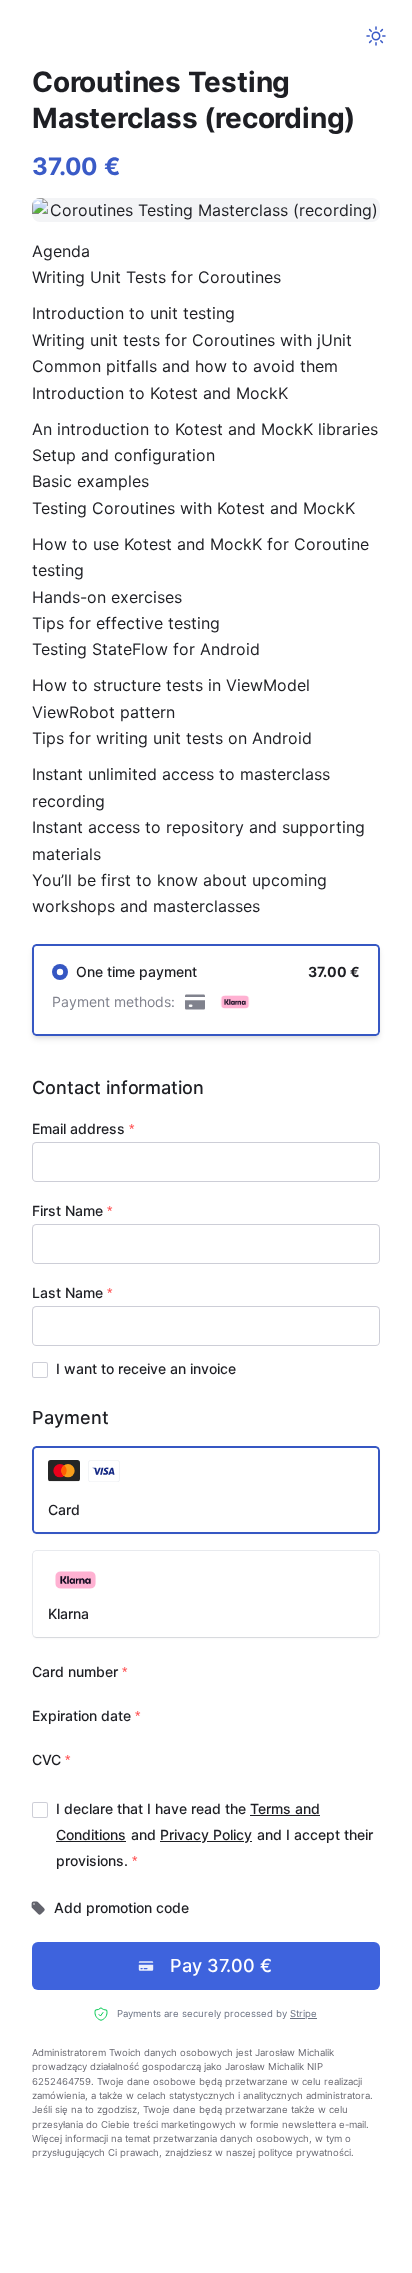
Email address (78, 1128)
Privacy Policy (206, 1834)
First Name (67, 1210)
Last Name (67, 1292)
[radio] (206, 990)
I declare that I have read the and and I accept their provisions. (214, 1834)
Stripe (303, 2013)
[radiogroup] (206, 990)
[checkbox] (40, 1370)
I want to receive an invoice (146, 1368)
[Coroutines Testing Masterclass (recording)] (206, 210)
